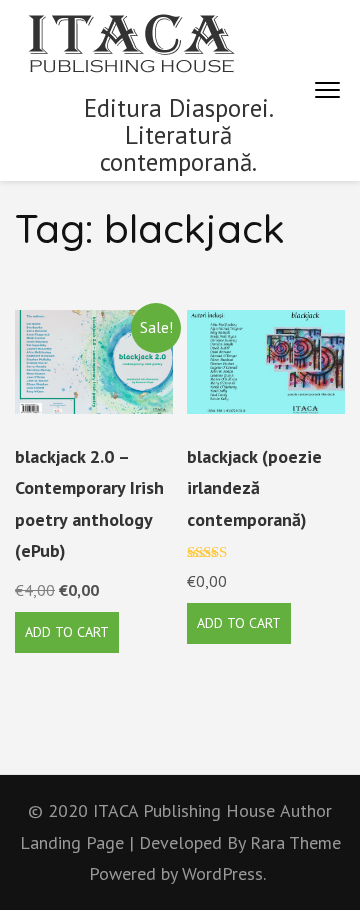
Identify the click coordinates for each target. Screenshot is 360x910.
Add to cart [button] (67, 632)
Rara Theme (295, 842)
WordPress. (224, 873)
